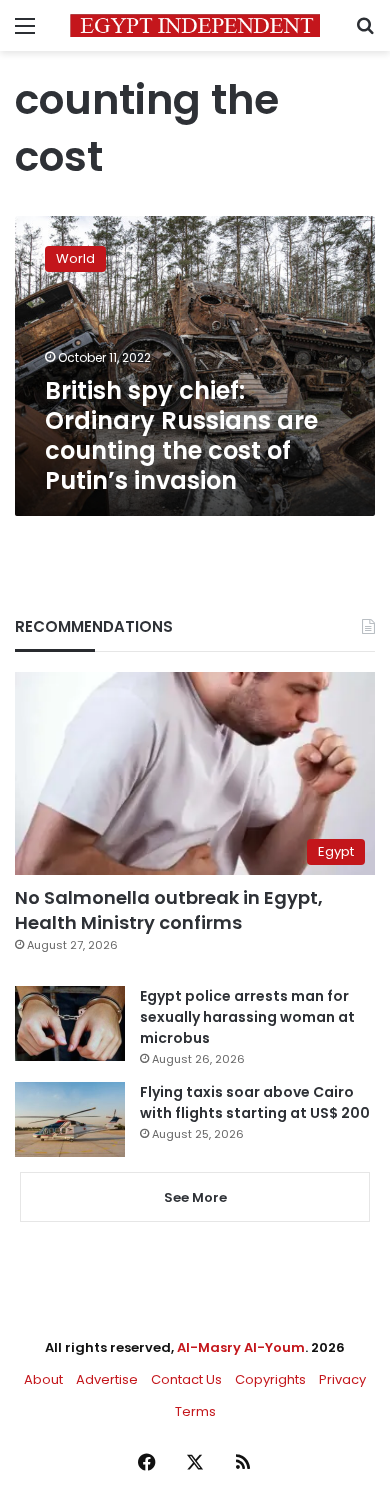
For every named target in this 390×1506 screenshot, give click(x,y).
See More (195, 1197)
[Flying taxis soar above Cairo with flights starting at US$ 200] (70, 1119)
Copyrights (270, 1379)
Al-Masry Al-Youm (241, 1347)
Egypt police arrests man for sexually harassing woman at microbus (247, 1017)
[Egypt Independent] (195, 25)
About (43, 1379)
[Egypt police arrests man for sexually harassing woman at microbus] (70, 1023)
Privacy (342, 1379)
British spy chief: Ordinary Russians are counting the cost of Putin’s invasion (181, 435)
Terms (195, 1411)
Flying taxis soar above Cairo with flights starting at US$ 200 (255, 1102)
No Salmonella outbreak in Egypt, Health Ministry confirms (169, 910)
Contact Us (186, 1379)
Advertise (107, 1379)
